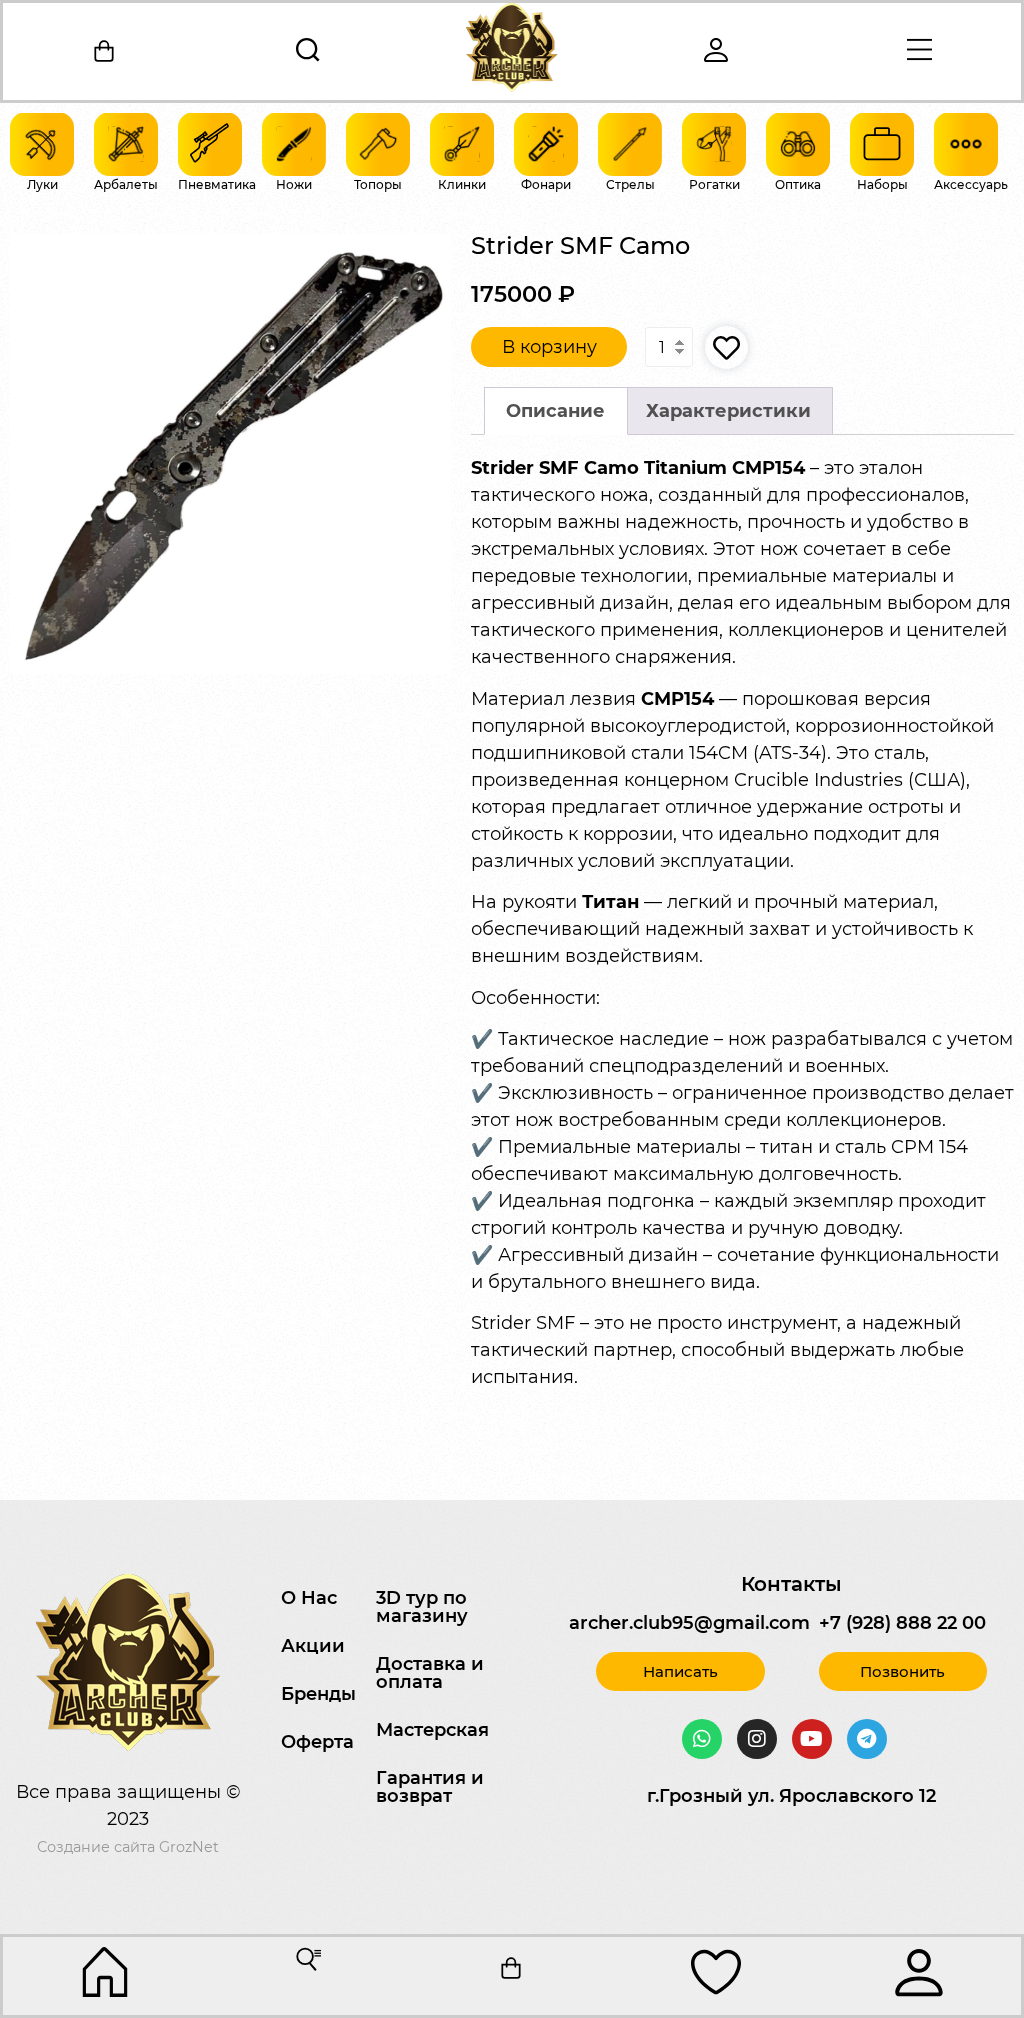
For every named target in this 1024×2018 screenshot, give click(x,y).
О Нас (309, 1598)
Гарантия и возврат (430, 1787)
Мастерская (432, 1730)
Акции (313, 1646)
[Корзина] (105, 51)
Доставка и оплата (430, 1673)
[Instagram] (757, 1739)
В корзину (549, 347)
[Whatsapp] (702, 1739)
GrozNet (189, 1847)
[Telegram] (867, 1739)
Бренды (318, 1694)
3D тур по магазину (422, 1607)
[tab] (556, 411)
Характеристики (728, 411)
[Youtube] (812, 1739)
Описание (555, 411)
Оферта (317, 1742)
